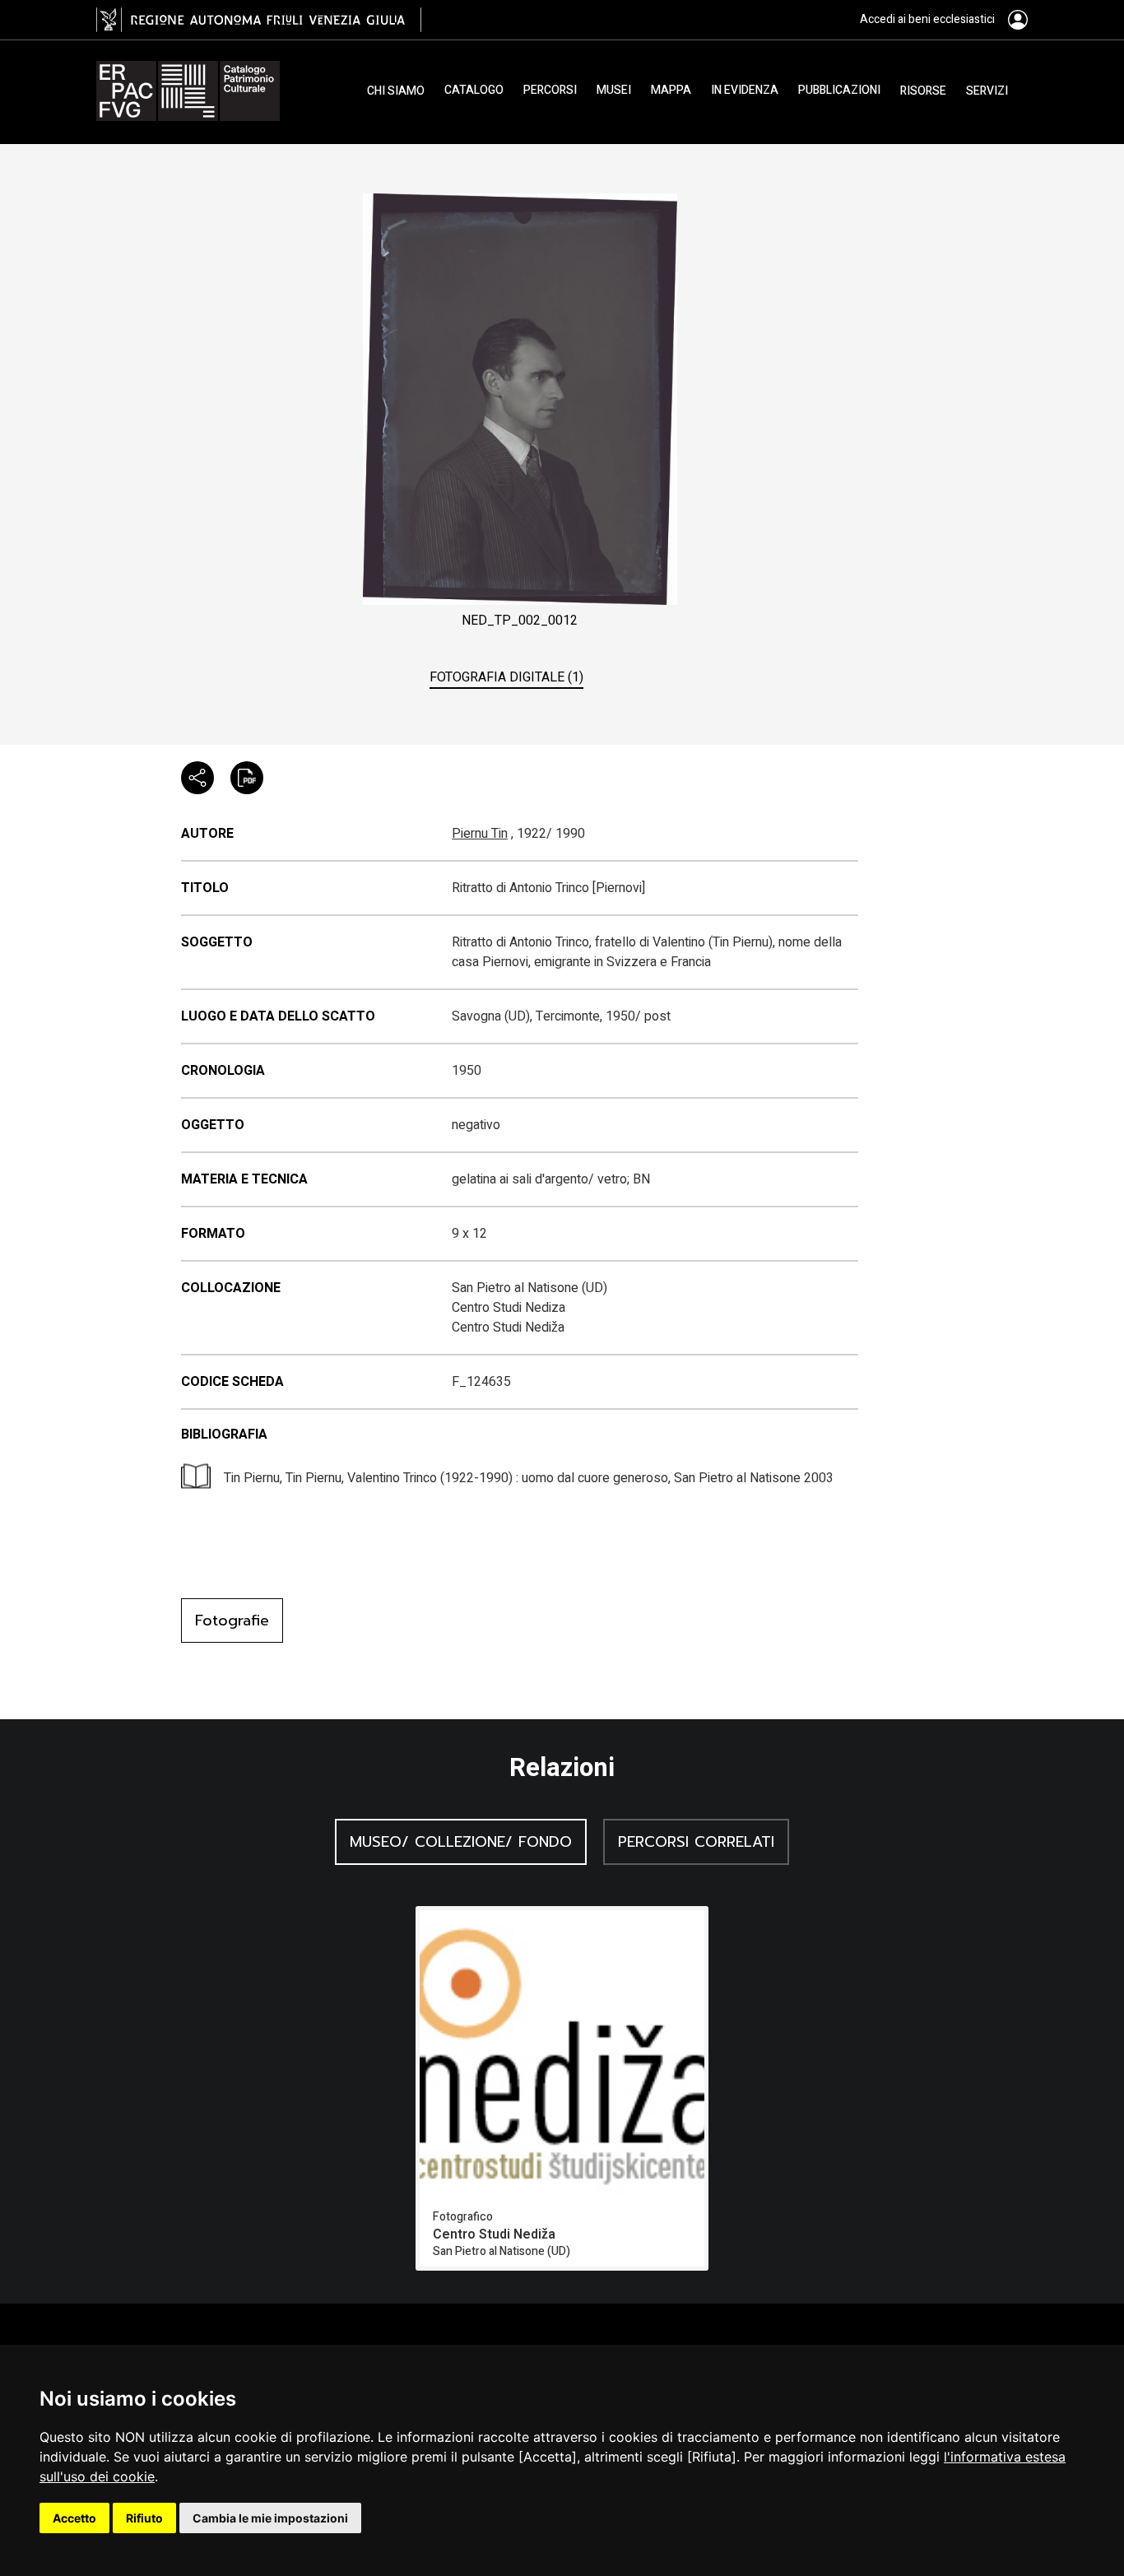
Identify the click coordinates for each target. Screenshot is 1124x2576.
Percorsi (550, 91)
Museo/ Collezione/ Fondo (461, 1842)
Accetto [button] (74, 2518)
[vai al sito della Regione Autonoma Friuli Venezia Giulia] (259, 20)
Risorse (923, 91)
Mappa (671, 91)
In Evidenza (745, 91)
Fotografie (232, 1620)
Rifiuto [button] (144, 2518)
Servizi (987, 91)
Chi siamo (396, 91)
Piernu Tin (480, 834)
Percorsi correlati (696, 1842)
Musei (614, 91)
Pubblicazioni (839, 91)
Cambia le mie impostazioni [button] (270, 2518)
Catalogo (474, 91)
